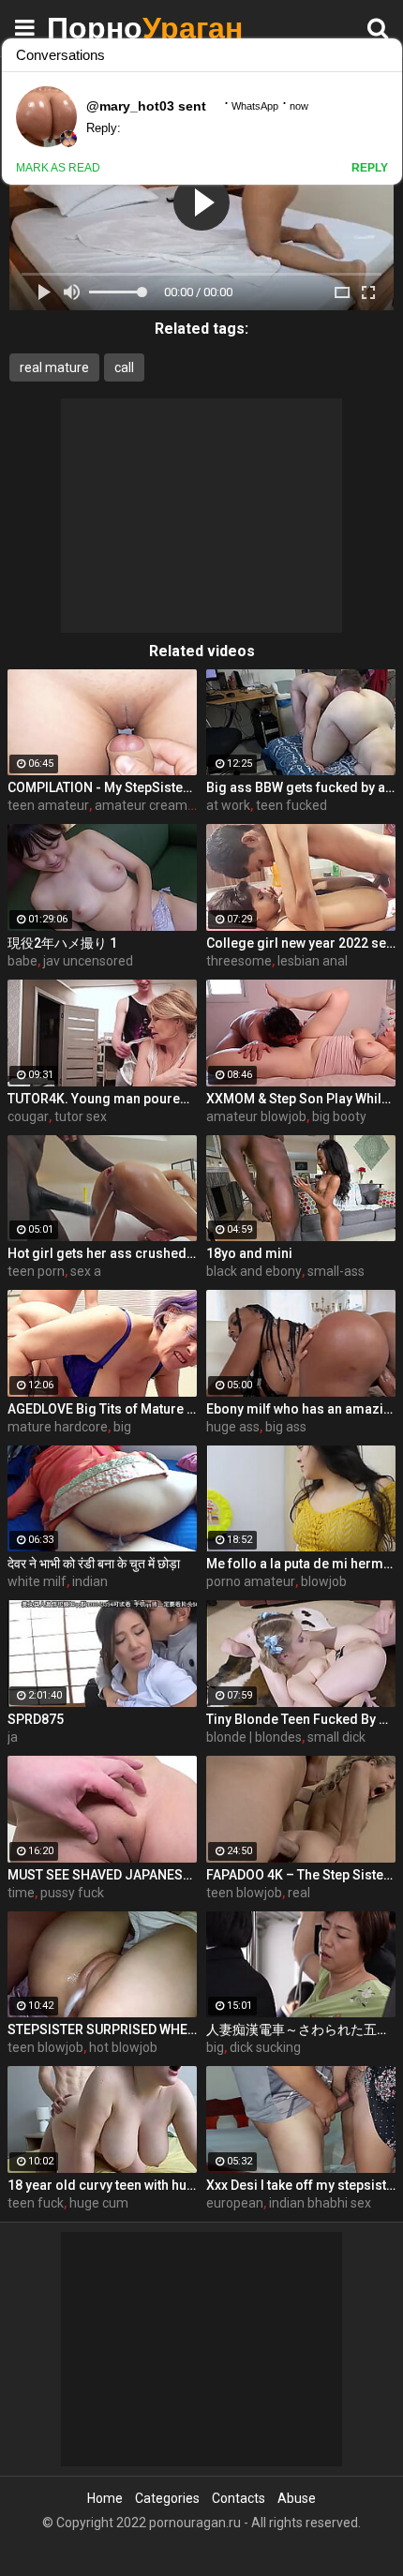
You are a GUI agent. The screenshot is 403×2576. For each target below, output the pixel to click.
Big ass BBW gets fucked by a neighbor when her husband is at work (301, 787)
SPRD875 (36, 1719)
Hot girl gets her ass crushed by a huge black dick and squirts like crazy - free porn (102, 1253)
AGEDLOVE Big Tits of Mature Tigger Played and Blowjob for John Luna (102, 1409)
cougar (28, 1116)
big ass (286, 1427)
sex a (86, 1271)
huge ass (233, 1427)
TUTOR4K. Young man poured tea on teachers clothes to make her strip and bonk (102, 1099)
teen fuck (36, 2203)
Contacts (239, 2498)
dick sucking (265, 2047)
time (21, 1893)
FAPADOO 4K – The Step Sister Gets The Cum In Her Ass (301, 1875)
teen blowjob (244, 1893)
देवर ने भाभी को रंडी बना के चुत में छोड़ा (94, 1564)
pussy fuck (72, 1893)
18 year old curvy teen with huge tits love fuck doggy (102, 2185)
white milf (37, 1581)
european (235, 2203)
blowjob (324, 1581)
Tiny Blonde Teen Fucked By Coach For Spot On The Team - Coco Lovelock (301, 1719)
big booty (339, 1116)
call (124, 367)
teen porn (36, 1271)
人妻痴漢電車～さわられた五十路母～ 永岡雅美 (301, 2029)
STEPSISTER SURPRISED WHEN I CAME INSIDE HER (102, 2029)
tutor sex (81, 1116)
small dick (336, 1737)
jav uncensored (88, 961)
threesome (239, 961)
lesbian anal (313, 961)
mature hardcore (58, 1427)
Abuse (297, 2498)
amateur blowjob (256, 1116)
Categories (167, 2498)
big (122, 1427)
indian (90, 1581)
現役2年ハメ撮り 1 (62, 943)
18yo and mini (249, 1253)
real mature (54, 367)
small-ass (336, 1271)
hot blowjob (123, 2047)
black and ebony (254, 1271)
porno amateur (251, 1581)
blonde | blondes (254, 1737)
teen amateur (48, 805)
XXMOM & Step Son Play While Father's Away (301, 1099)
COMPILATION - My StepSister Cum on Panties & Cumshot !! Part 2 (102, 787)
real (299, 1893)
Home (105, 2498)
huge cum (99, 2203)
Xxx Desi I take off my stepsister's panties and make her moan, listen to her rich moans (301, 2185)
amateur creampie (150, 805)
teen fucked (291, 805)
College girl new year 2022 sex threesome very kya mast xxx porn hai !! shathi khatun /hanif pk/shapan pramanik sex (301, 943)
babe (22, 961)
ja (13, 1737)
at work (228, 805)
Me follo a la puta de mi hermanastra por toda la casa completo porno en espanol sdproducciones (301, 1564)
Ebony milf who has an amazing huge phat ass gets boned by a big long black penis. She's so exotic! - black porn (301, 1409)
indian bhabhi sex (320, 2203)
